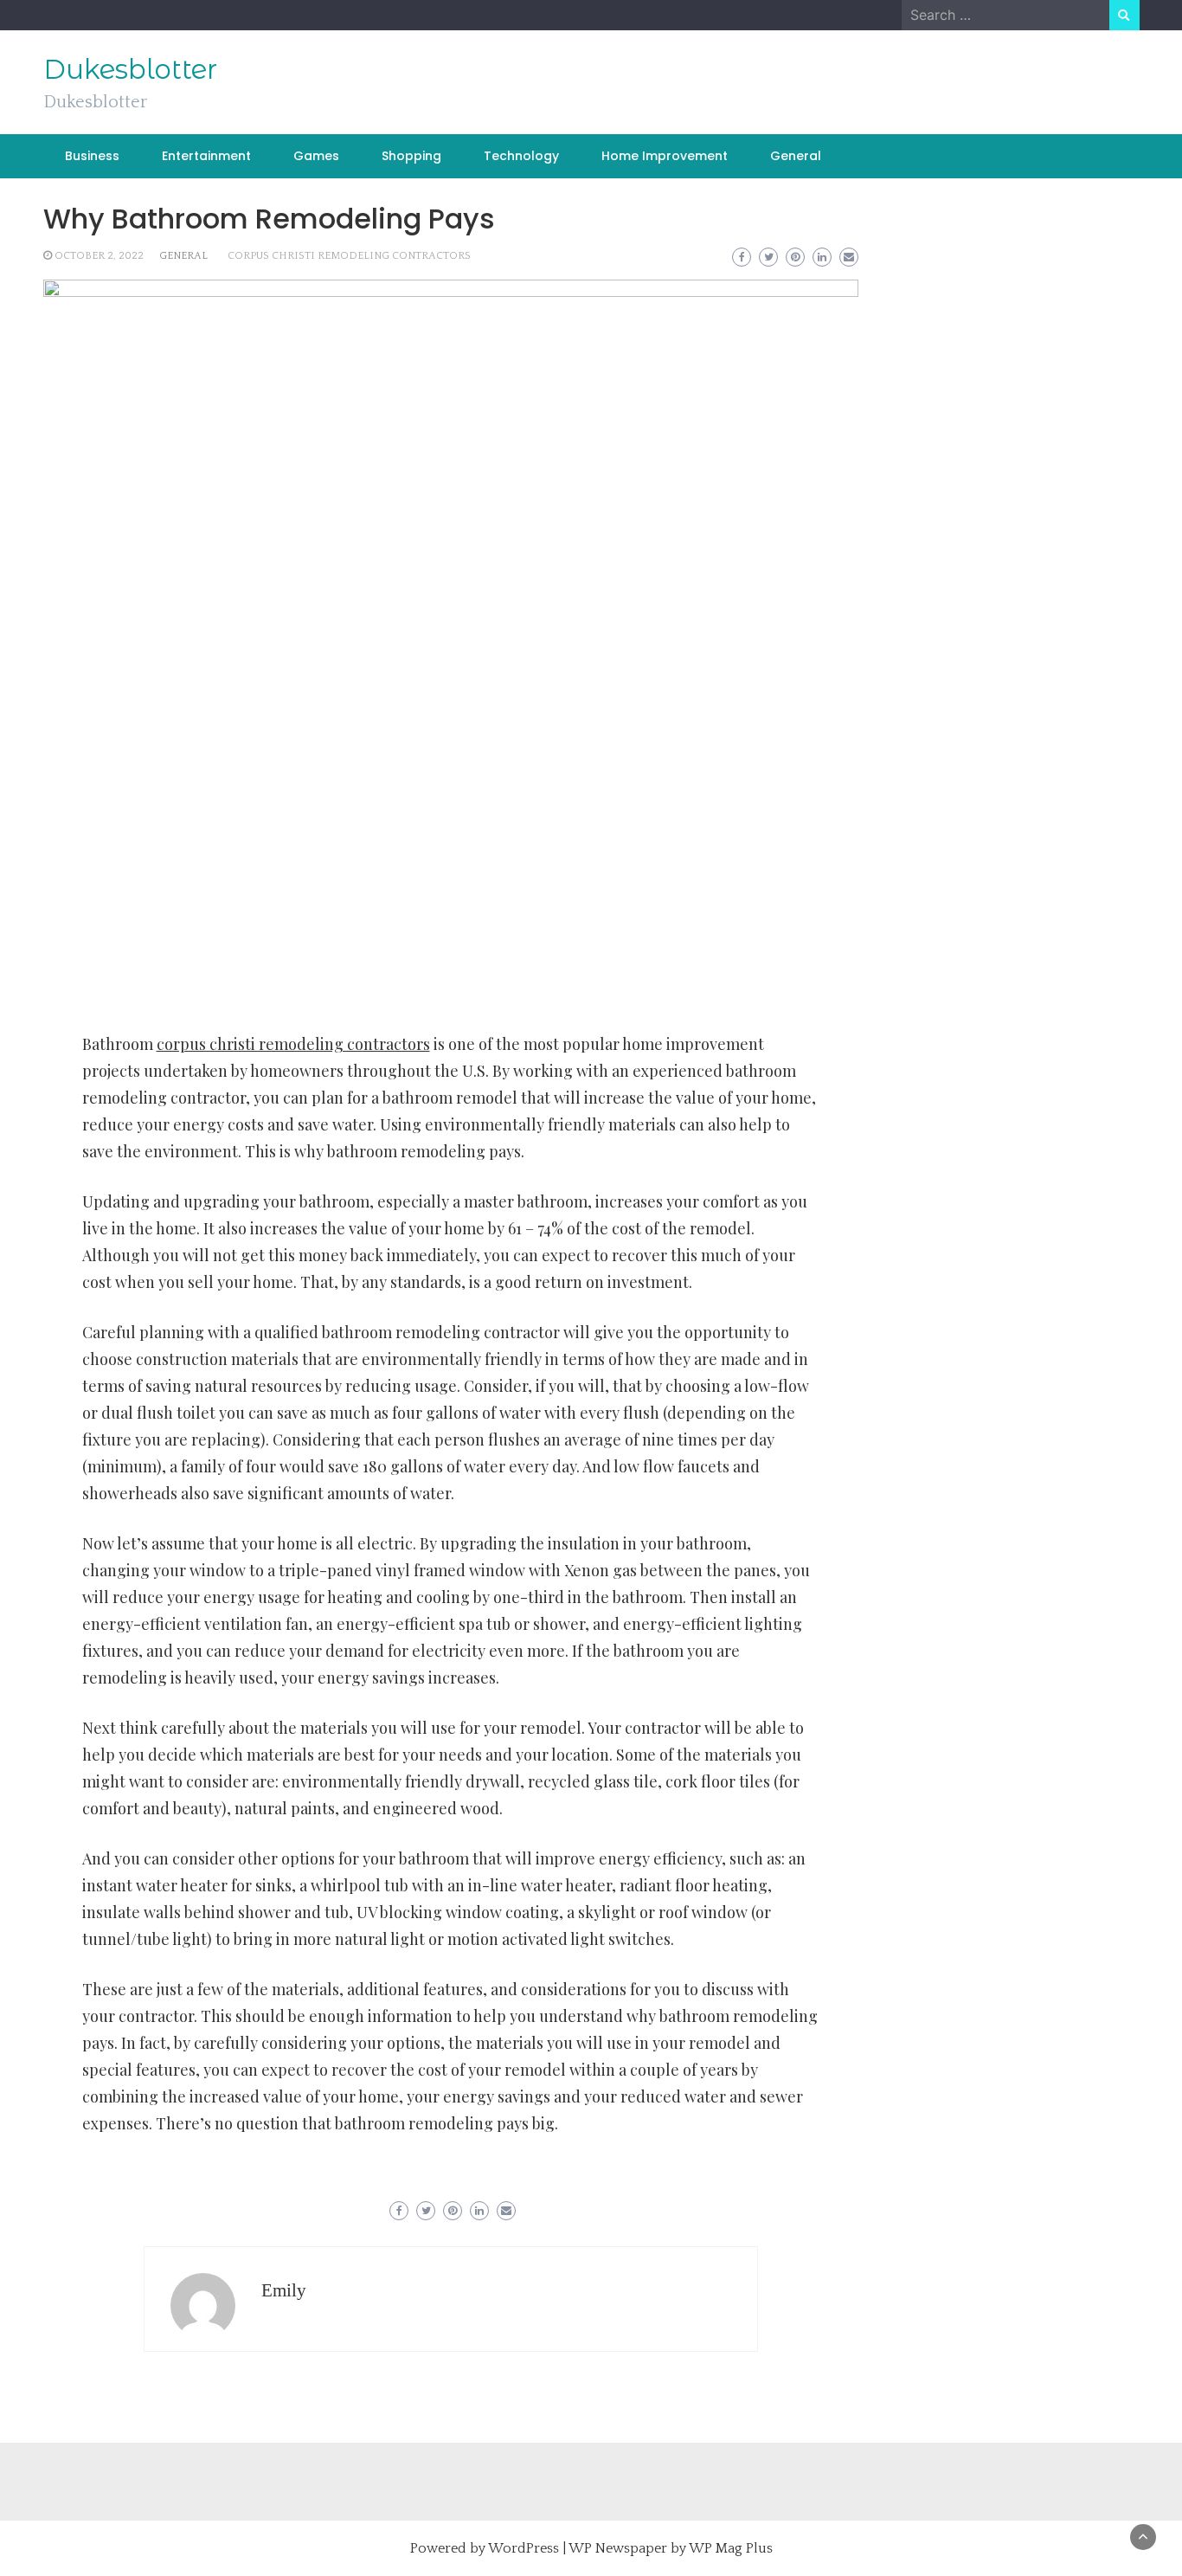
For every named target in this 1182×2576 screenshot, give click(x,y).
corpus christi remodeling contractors (349, 256)
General (796, 156)
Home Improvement (665, 156)
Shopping (411, 156)
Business (92, 156)
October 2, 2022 (99, 256)
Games (316, 156)
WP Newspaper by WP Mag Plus (671, 2548)
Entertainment (206, 156)
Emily (284, 2290)
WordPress (524, 2548)
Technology (521, 156)
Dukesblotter (130, 69)
